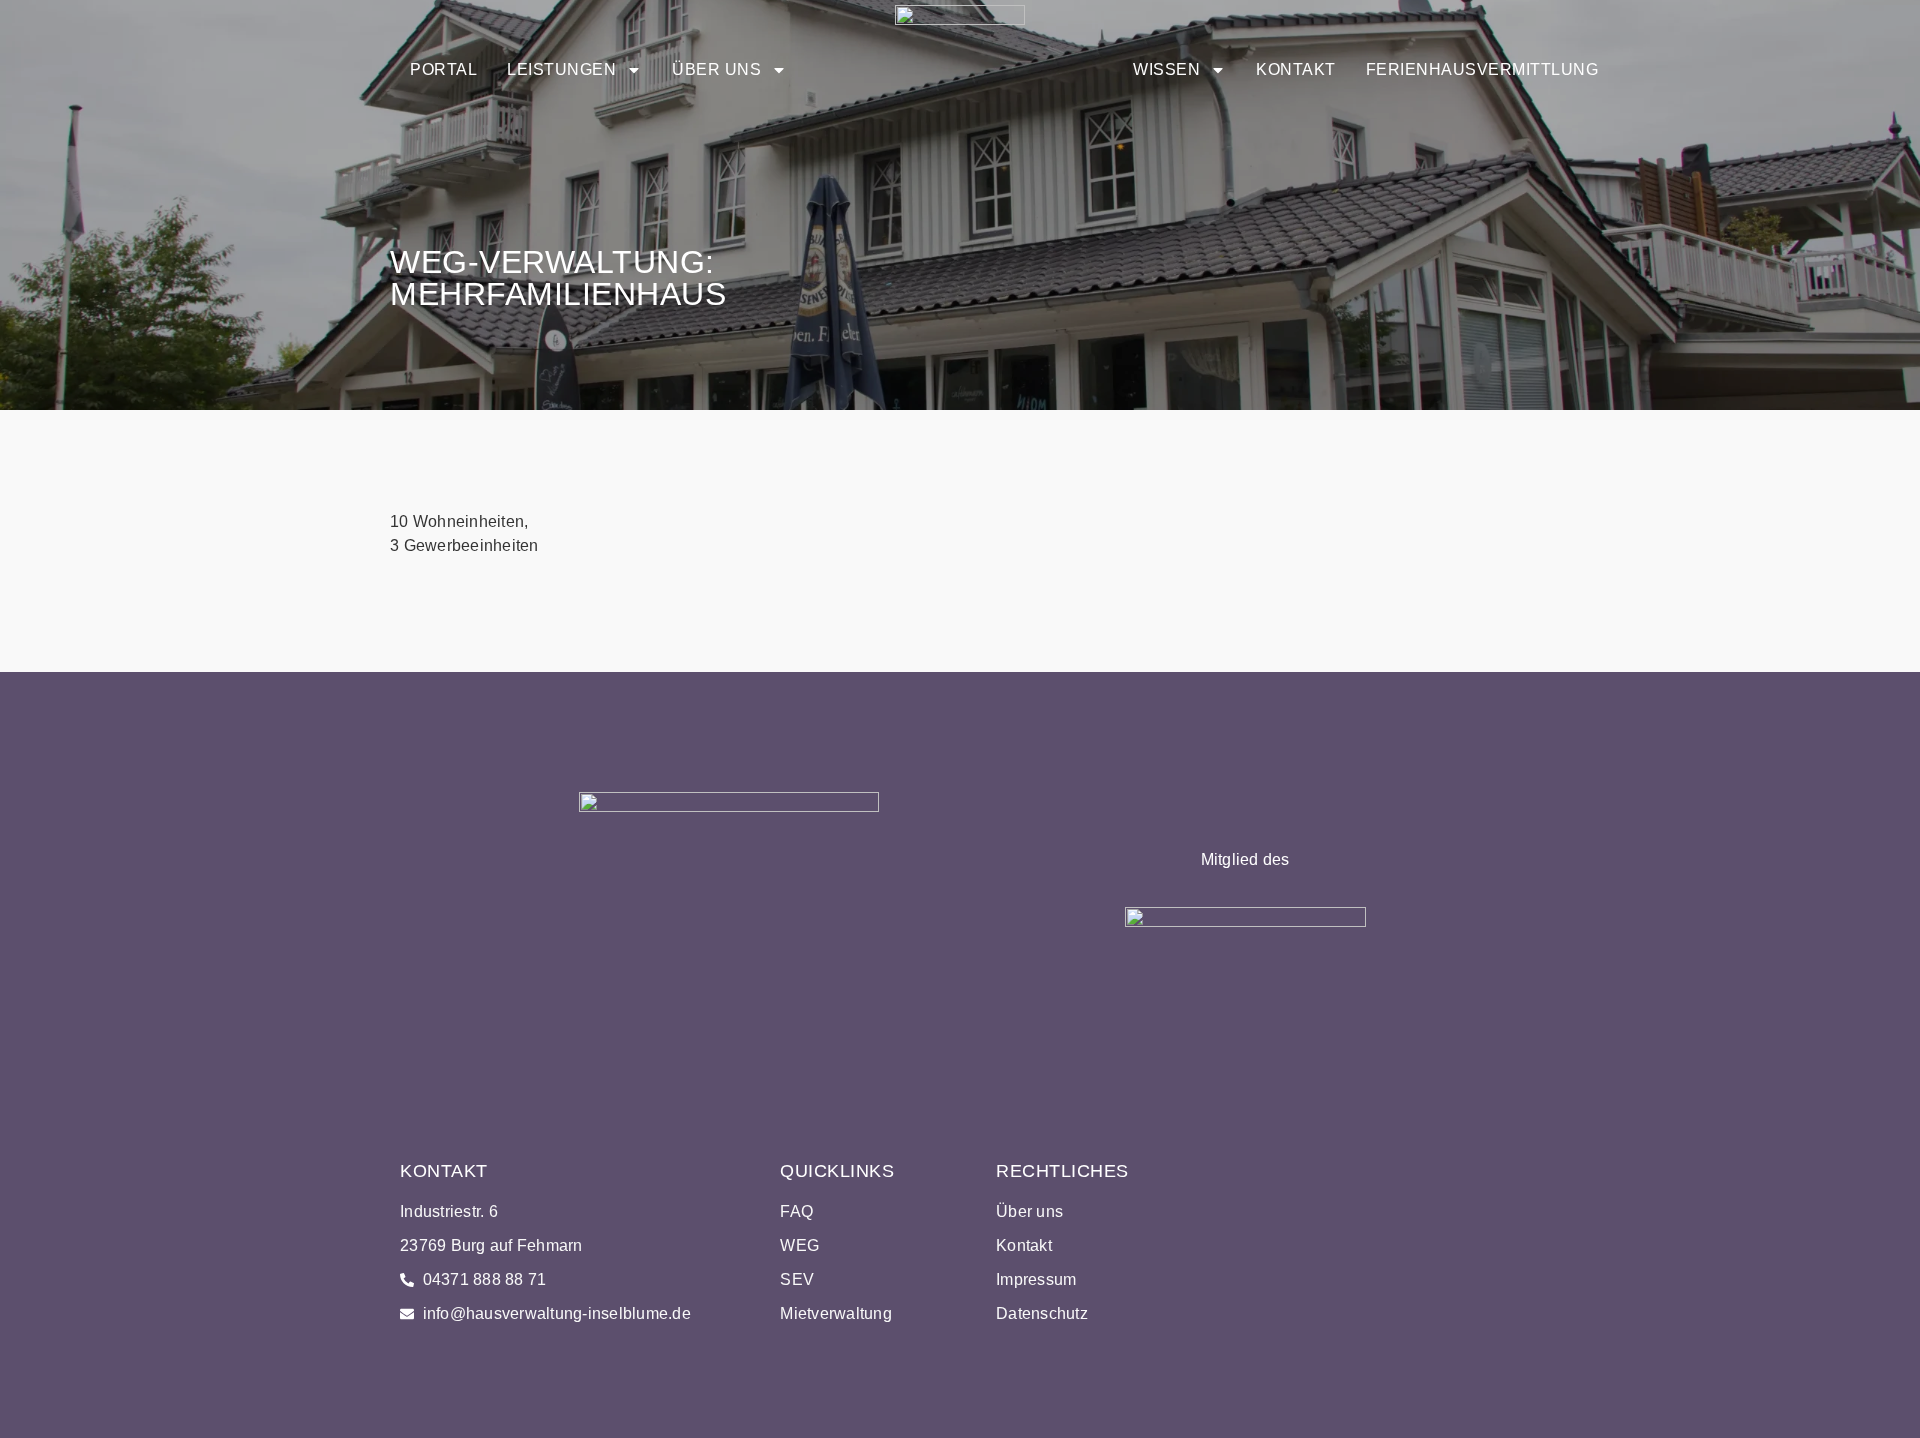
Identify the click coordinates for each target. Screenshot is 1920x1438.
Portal (443, 69)
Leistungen (561, 69)
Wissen (1166, 69)
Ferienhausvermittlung (1482, 69)
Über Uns (716, 69)
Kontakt (1296, 69)
